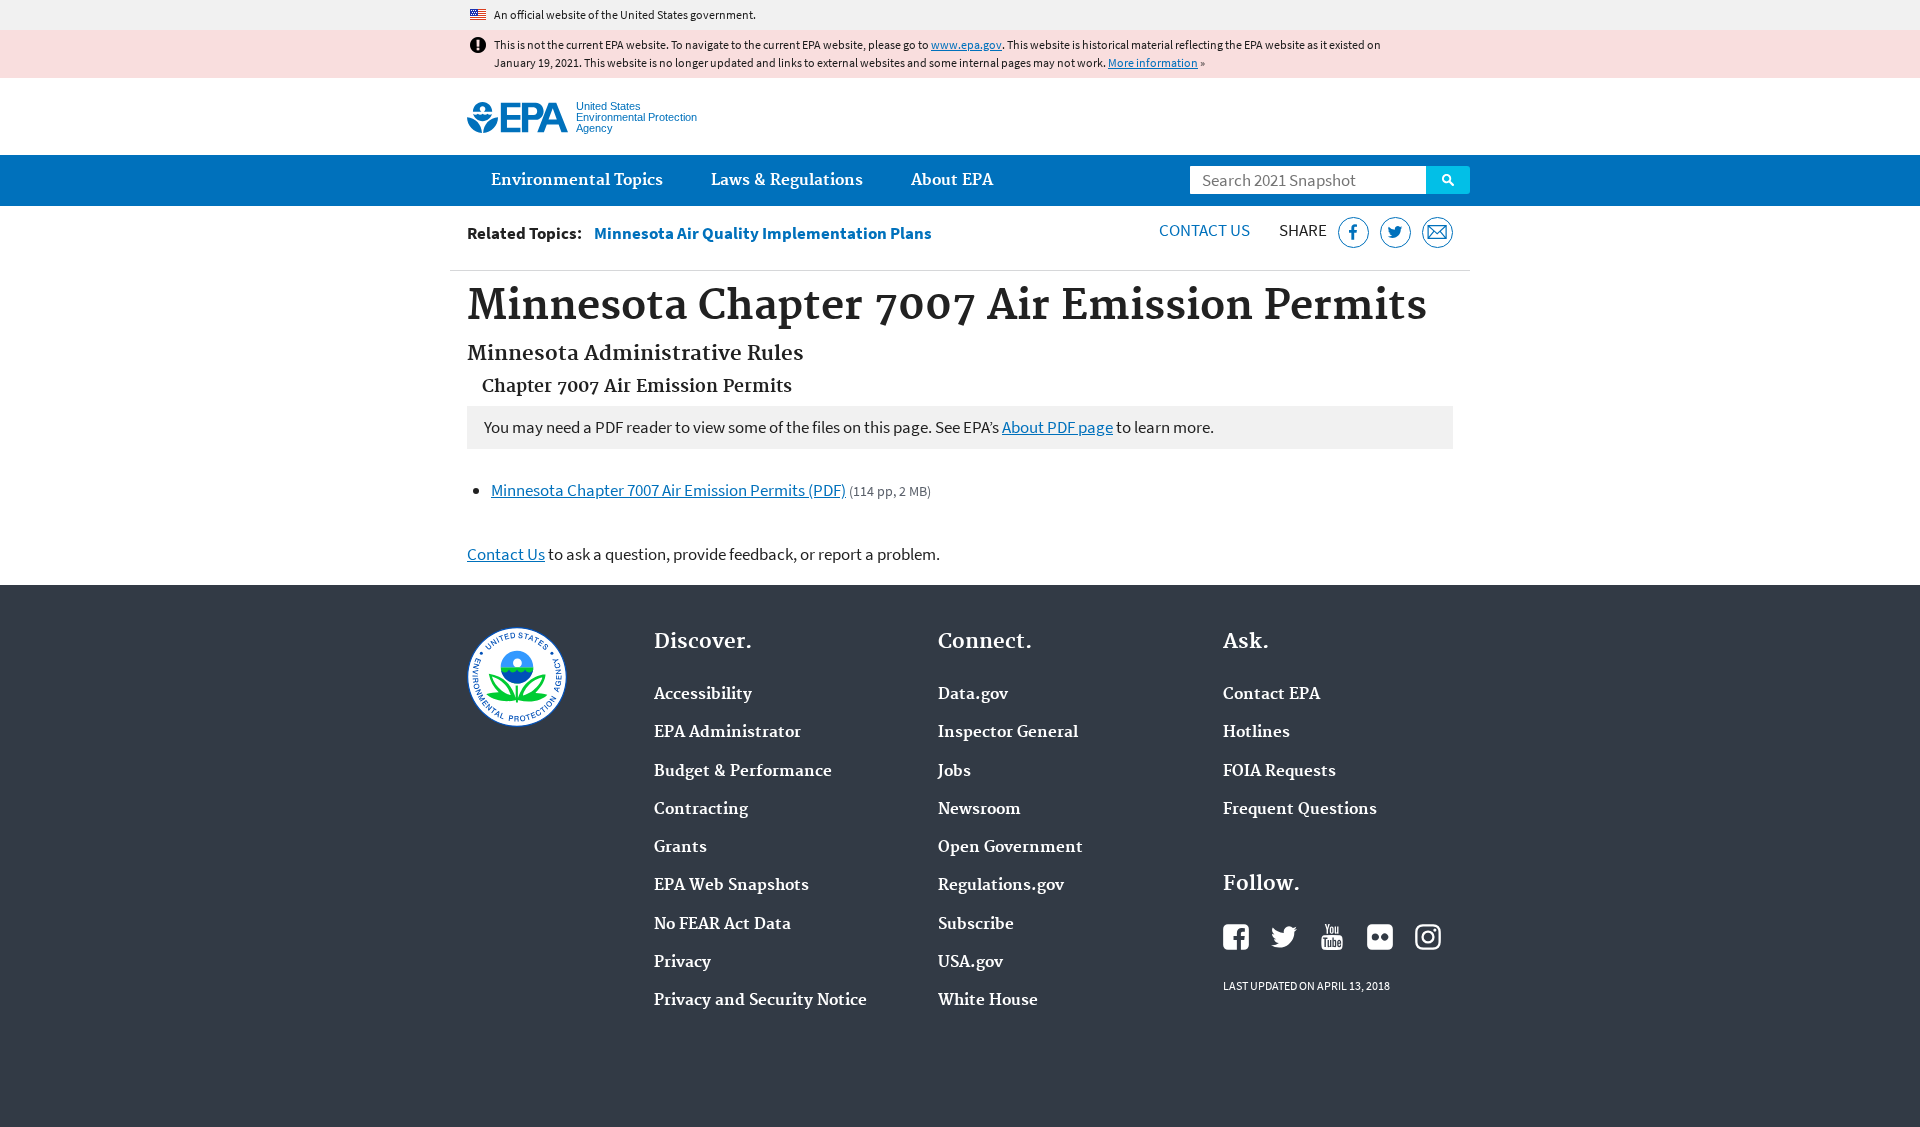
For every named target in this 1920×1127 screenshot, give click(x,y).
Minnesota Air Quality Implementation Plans (763, 233)
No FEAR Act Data (722, 925)
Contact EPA (1271, 695)
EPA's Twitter (1284, 937)
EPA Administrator (727, 733)
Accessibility (703, 695)
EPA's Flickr (1380, 937)
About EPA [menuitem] (952, 180)
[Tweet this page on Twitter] (1395, 232)
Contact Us (1204, 230)
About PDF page (1057, 427)
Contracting (701, 810)
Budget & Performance (743, 772)
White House (988, 1001)
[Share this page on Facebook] (1353, 232)
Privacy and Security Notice (760, 1001)
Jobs (954, 772)
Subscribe (976, 925)
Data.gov (973, 695)
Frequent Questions (1300, 810)
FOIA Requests (1279, 772)
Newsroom (979, 810)
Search (1448, 180)
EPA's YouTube (1332, 937)
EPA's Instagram (1428, 937)
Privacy (682, 963)
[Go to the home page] (517, 117)
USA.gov (970, 963)
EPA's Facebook (1236, 937)
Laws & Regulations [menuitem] (787, 180)
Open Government (1010, 848)
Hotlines (1256, 733)
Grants (680, 848)
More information (1153, 62)
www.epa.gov (966, 44)
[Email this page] (1437, 232)
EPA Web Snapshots (731, 886)
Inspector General (1008, 733)
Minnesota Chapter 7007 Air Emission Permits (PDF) (668, 490)
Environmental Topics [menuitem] (577, 180)
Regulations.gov (1001, 886)
